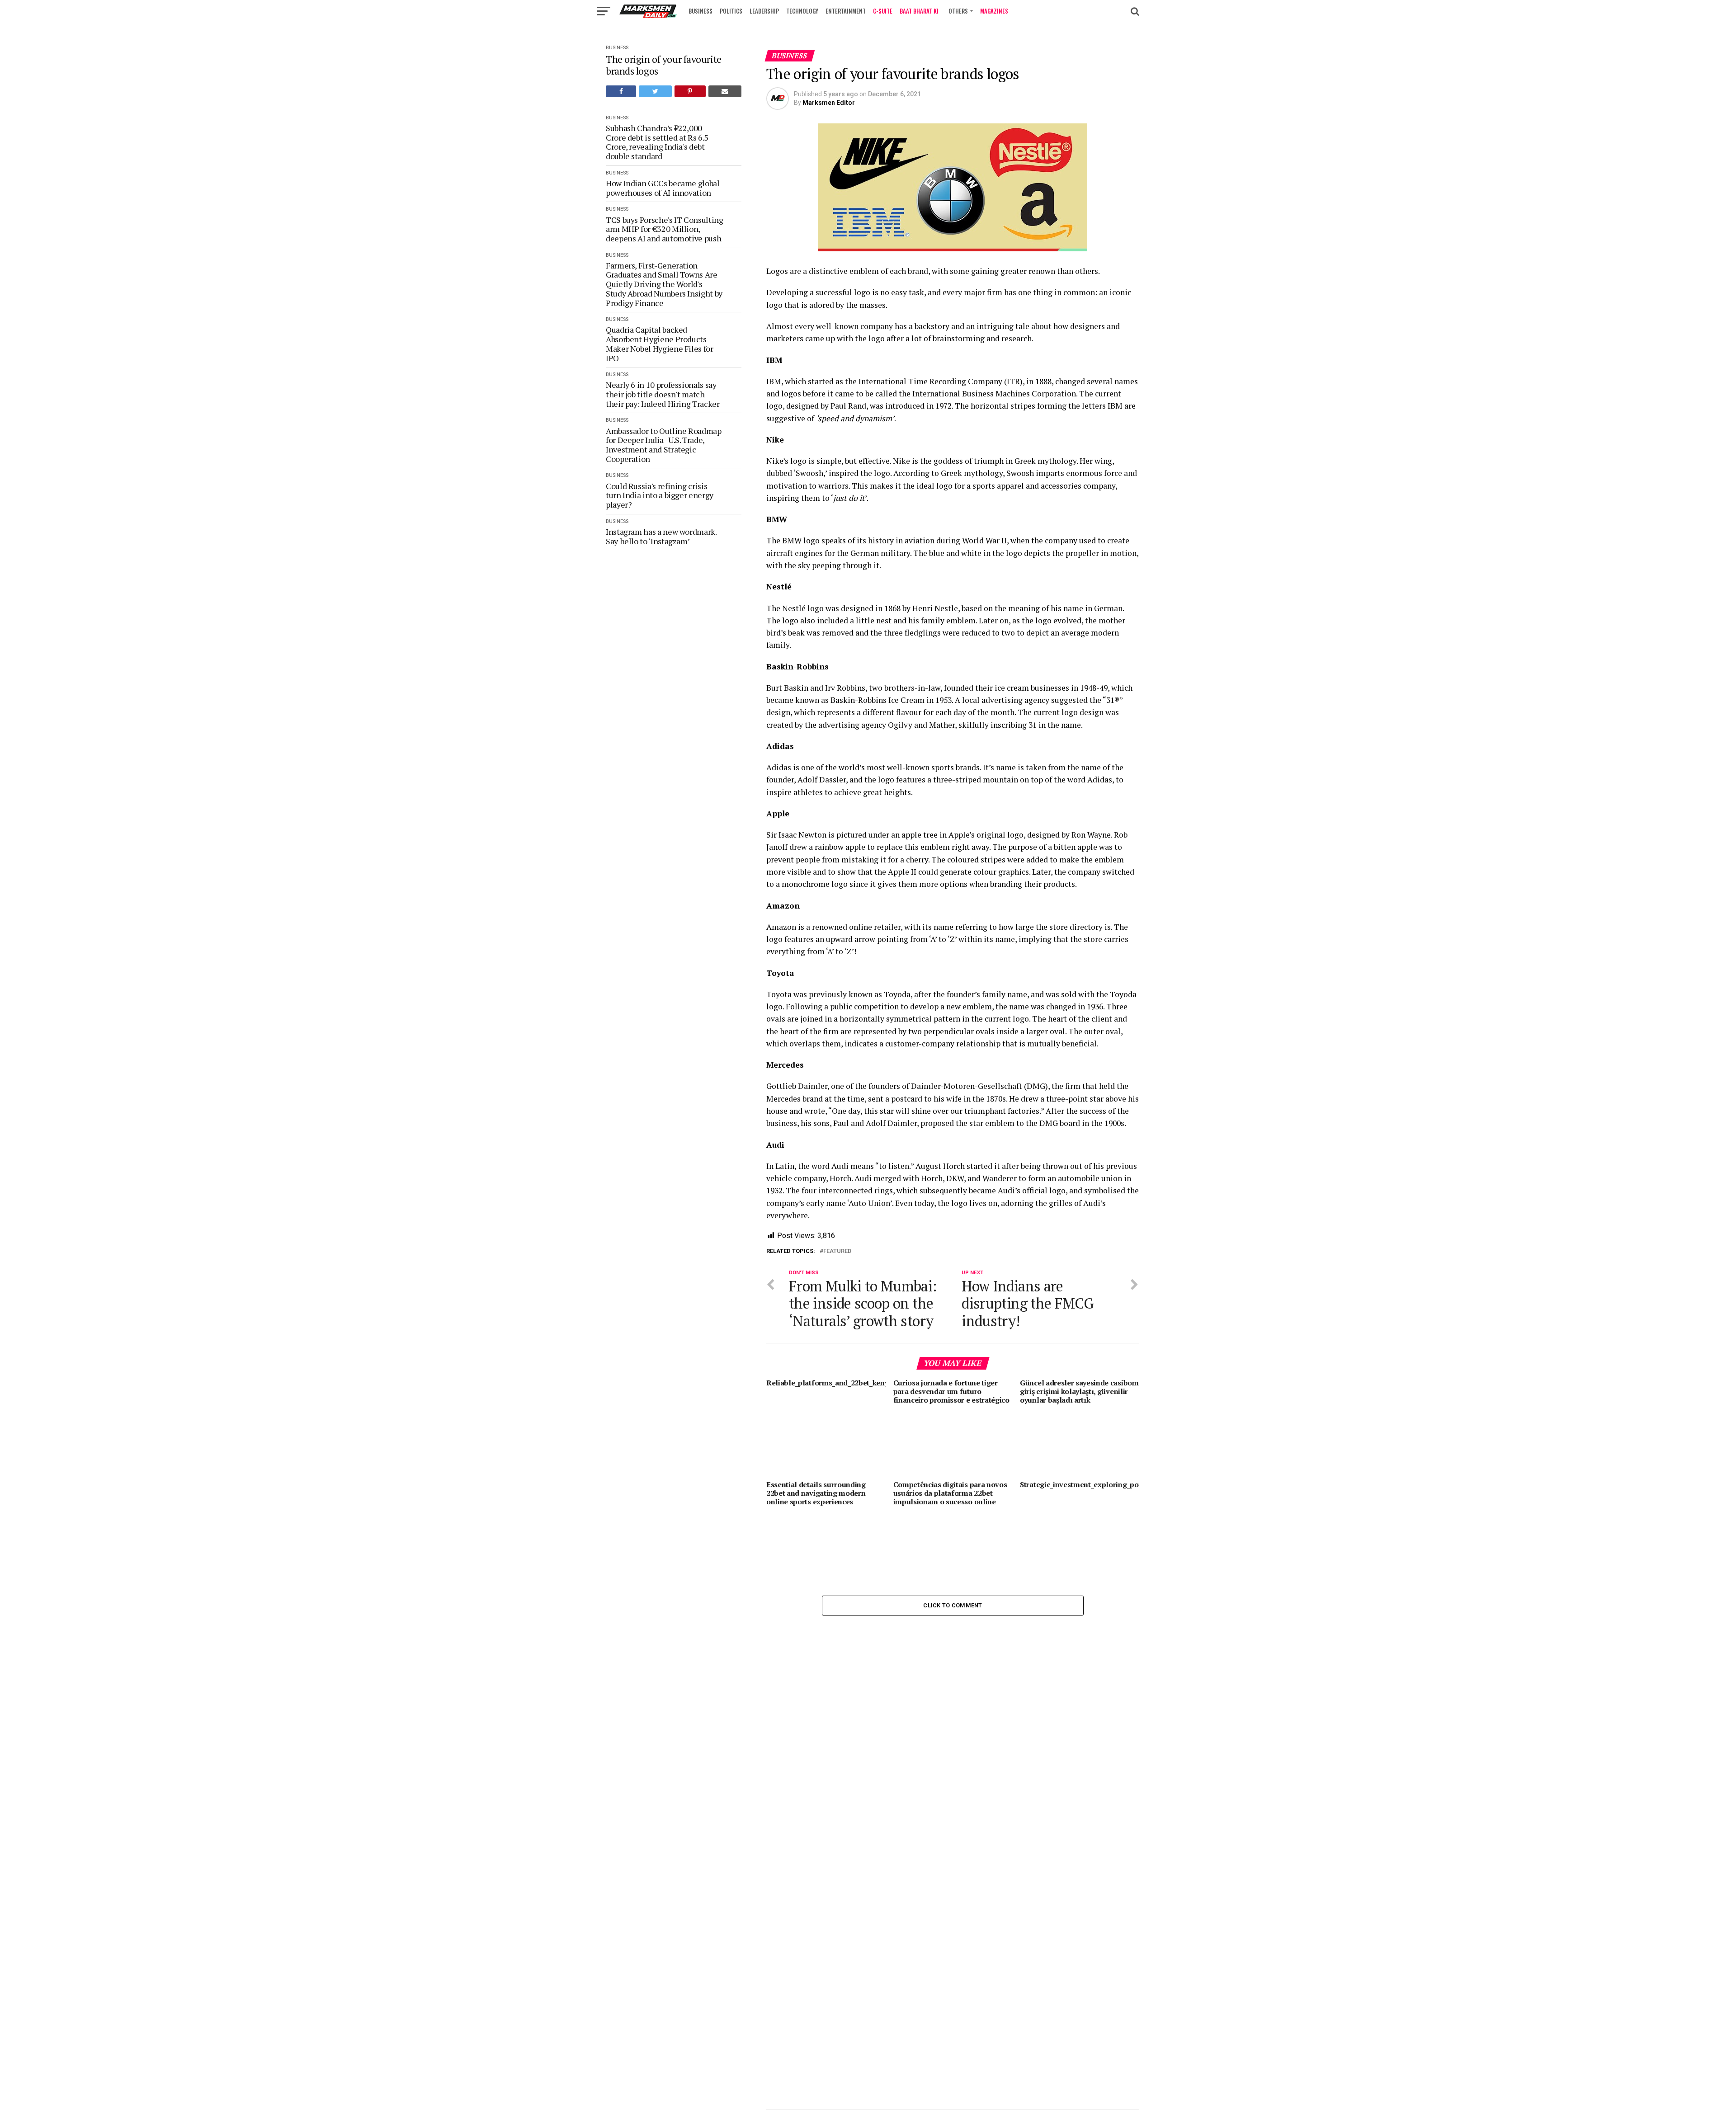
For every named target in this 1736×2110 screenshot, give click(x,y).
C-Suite (883, 11)
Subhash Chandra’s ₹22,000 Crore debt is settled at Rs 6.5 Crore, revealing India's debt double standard (657, 142)
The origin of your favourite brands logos (664, 65)
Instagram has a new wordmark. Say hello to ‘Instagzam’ (661, 536)
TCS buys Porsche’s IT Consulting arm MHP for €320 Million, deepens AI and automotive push (664, 229)
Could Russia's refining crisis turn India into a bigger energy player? (660, 495)
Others (958, 11)
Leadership (764, 11)
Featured (837, 1251)
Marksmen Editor (829, 103)
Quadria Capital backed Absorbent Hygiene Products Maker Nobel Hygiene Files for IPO (660, 344)
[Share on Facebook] (621, 91)
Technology (802, 11)
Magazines (994, 11)
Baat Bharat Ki (919, 11)
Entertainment (846, 11)
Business (701, 11)
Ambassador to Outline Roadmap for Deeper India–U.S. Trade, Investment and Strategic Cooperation (664, 445)
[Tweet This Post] (655, 91)
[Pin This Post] (690, 91)
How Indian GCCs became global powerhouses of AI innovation (663, 188)
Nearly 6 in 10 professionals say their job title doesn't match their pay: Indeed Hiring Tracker (663, 394)
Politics (731, 11)
